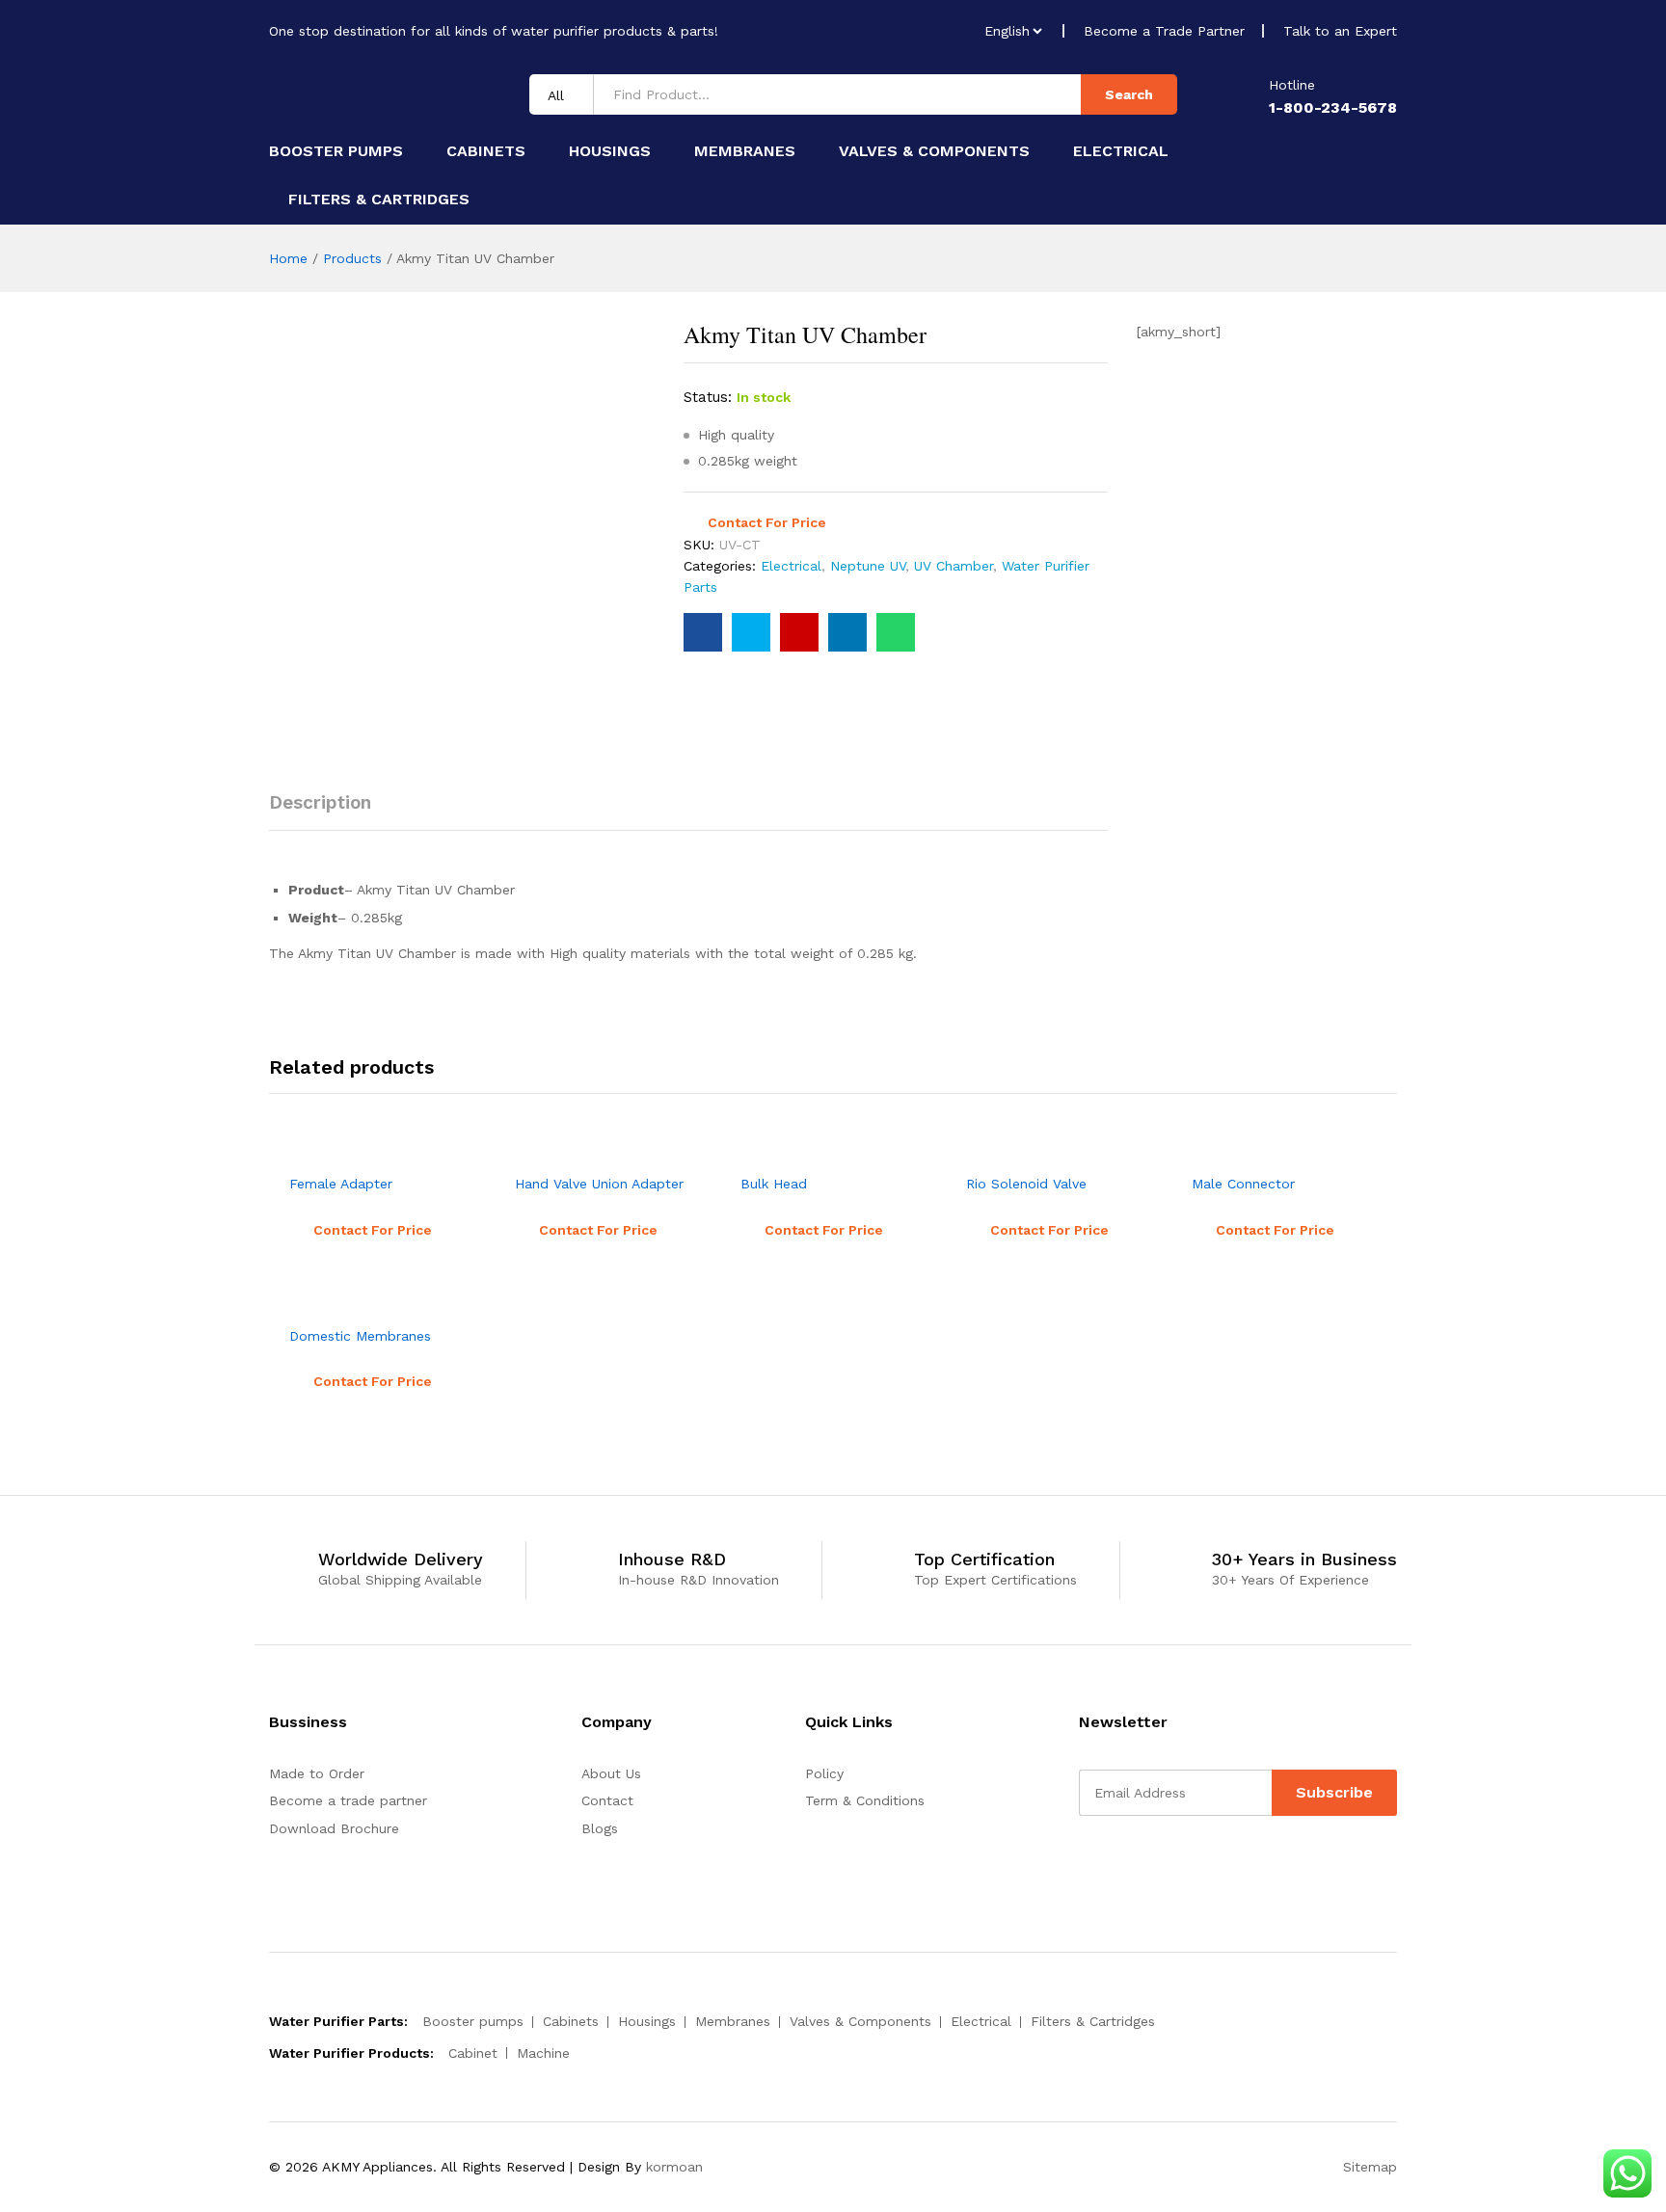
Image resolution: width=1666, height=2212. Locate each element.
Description (320, 802)
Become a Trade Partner (1164, 31)
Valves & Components (934, 151)
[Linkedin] (1114, 1865)
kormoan (674, 2167)
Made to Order (317, 1773)
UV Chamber (954, 566)
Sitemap (1370, 2167)
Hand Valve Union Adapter (599, 1184)
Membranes (745, 151)
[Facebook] (1084, 1865)
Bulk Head (774, 1184)
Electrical (1121, 151)
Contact (607, 1800)
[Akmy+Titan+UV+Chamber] (751, 632)
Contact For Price (767, 522)
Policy (824, 1773)
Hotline (1292, 85)
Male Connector (1243, 1184)
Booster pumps (336, 151)
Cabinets (486, 151)
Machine (543, 2053)
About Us (611, 1773)
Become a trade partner (348, 1800)
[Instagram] (1144, 1865)
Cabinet (473, 2053)
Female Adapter (341, 1184)
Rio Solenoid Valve (1026, 1184)
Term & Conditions (865, 1800)
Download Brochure (334, 1828)
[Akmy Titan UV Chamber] (703, 632)
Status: (708, 397)
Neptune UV (868, 566)
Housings (610, 151)
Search (1129, 94)
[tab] (330, 811)
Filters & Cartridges (379, 200)
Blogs (600, 1828)
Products (352, 258)
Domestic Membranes (360, 1336)
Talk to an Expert (1340, 31)
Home (288, 258)
